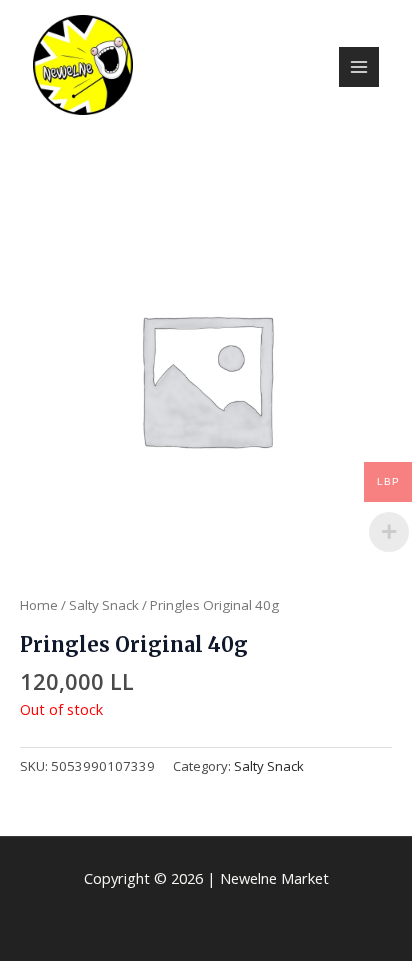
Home (39, 605)
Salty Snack (104, 605)
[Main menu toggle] (359, 67)
